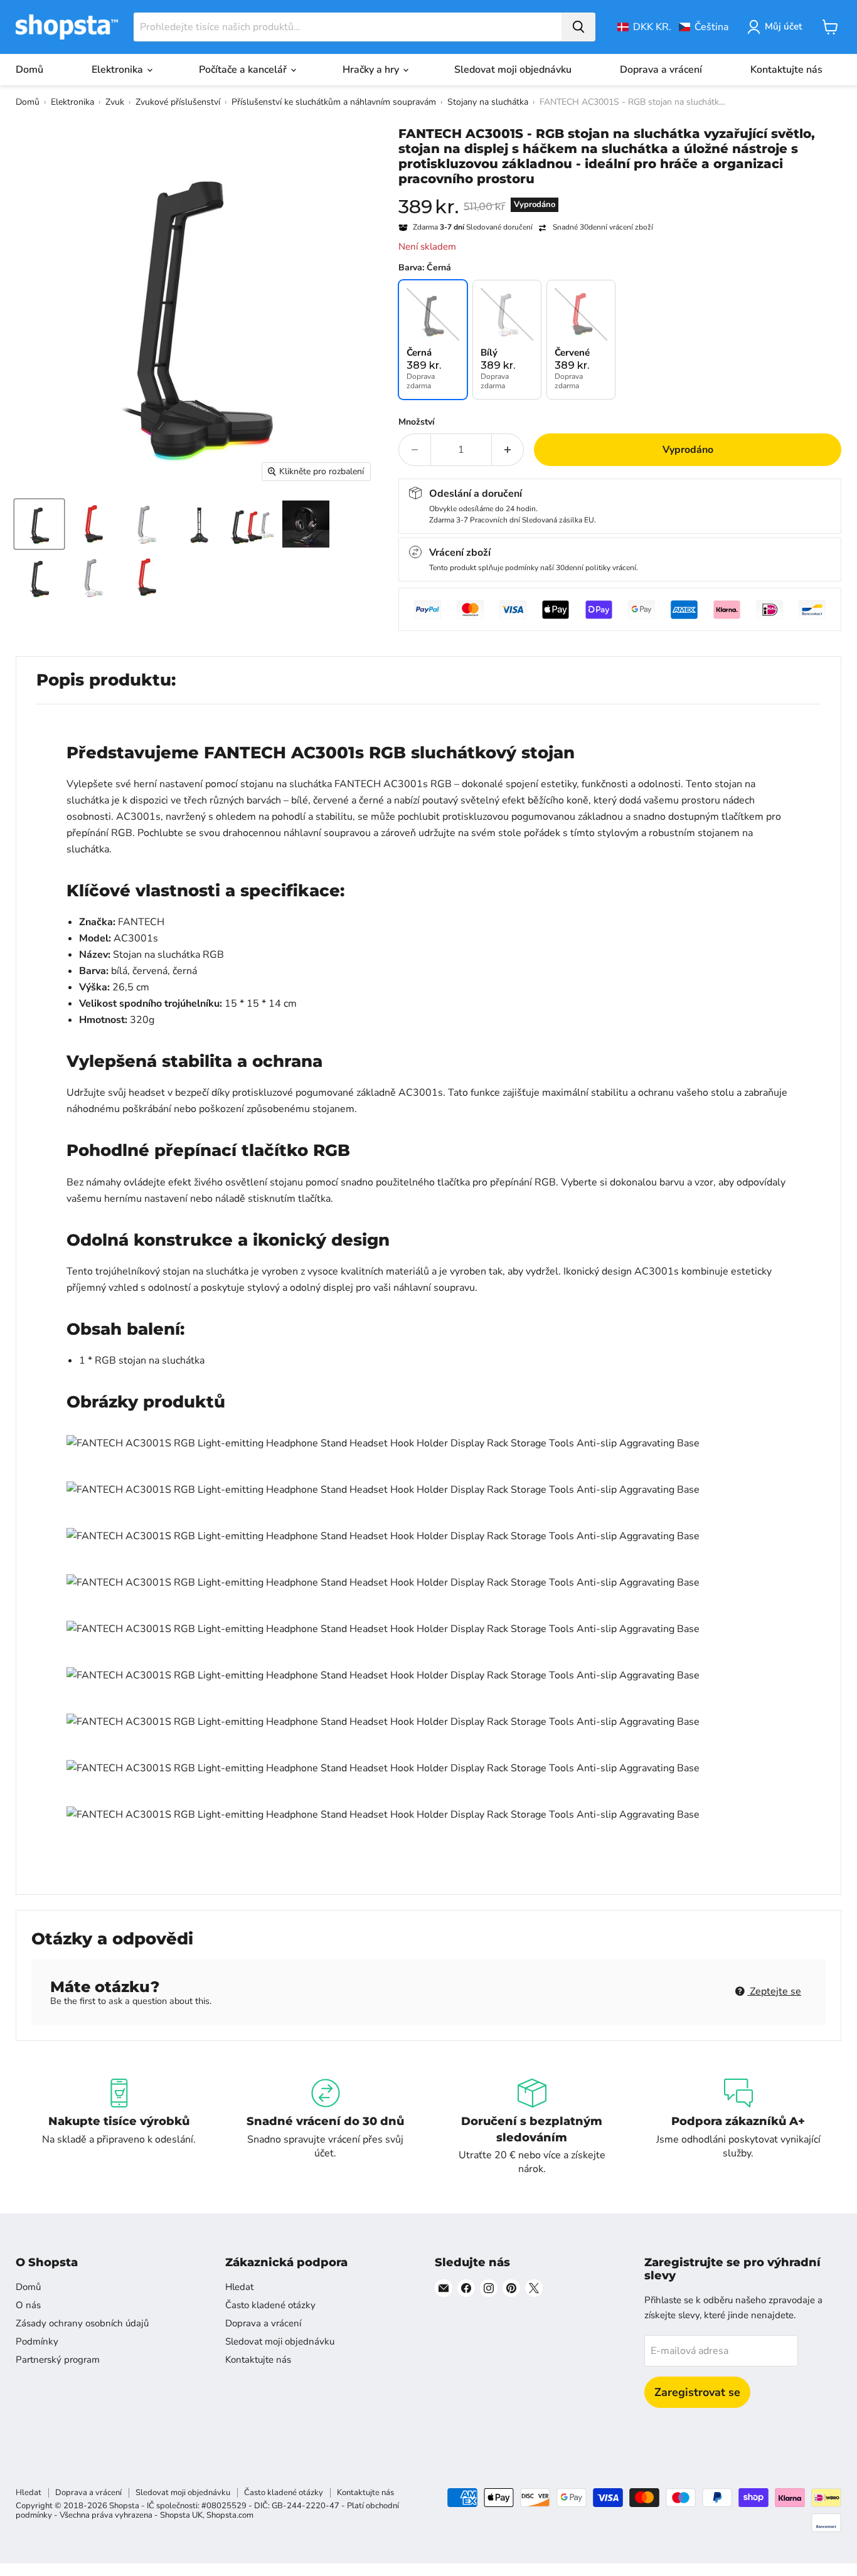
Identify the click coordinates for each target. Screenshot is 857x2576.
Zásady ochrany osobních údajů (82, 2323)
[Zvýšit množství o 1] (508, 450)
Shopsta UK (181, 2515)
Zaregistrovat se (697, 2392)
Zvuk (115, 102)
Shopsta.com (230, 2515)
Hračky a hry (372, 70)
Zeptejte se (774, 1991)
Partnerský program (58, 2360)
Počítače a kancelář (244, 70)
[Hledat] (578, 27)
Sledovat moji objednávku (513, 70)
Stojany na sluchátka (488, 102)
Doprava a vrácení (661, 70)
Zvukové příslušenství (178, 102)
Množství (417, 422)
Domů (29, 70)
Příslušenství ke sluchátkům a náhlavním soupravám (334, 102)
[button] (673, 27)
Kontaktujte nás (786, 70)
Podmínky (37, 2341)
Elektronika (119, 70)
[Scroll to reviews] (620, 194)
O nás (28, 2305)
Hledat (239, 2287)
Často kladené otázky (270, 2305)
